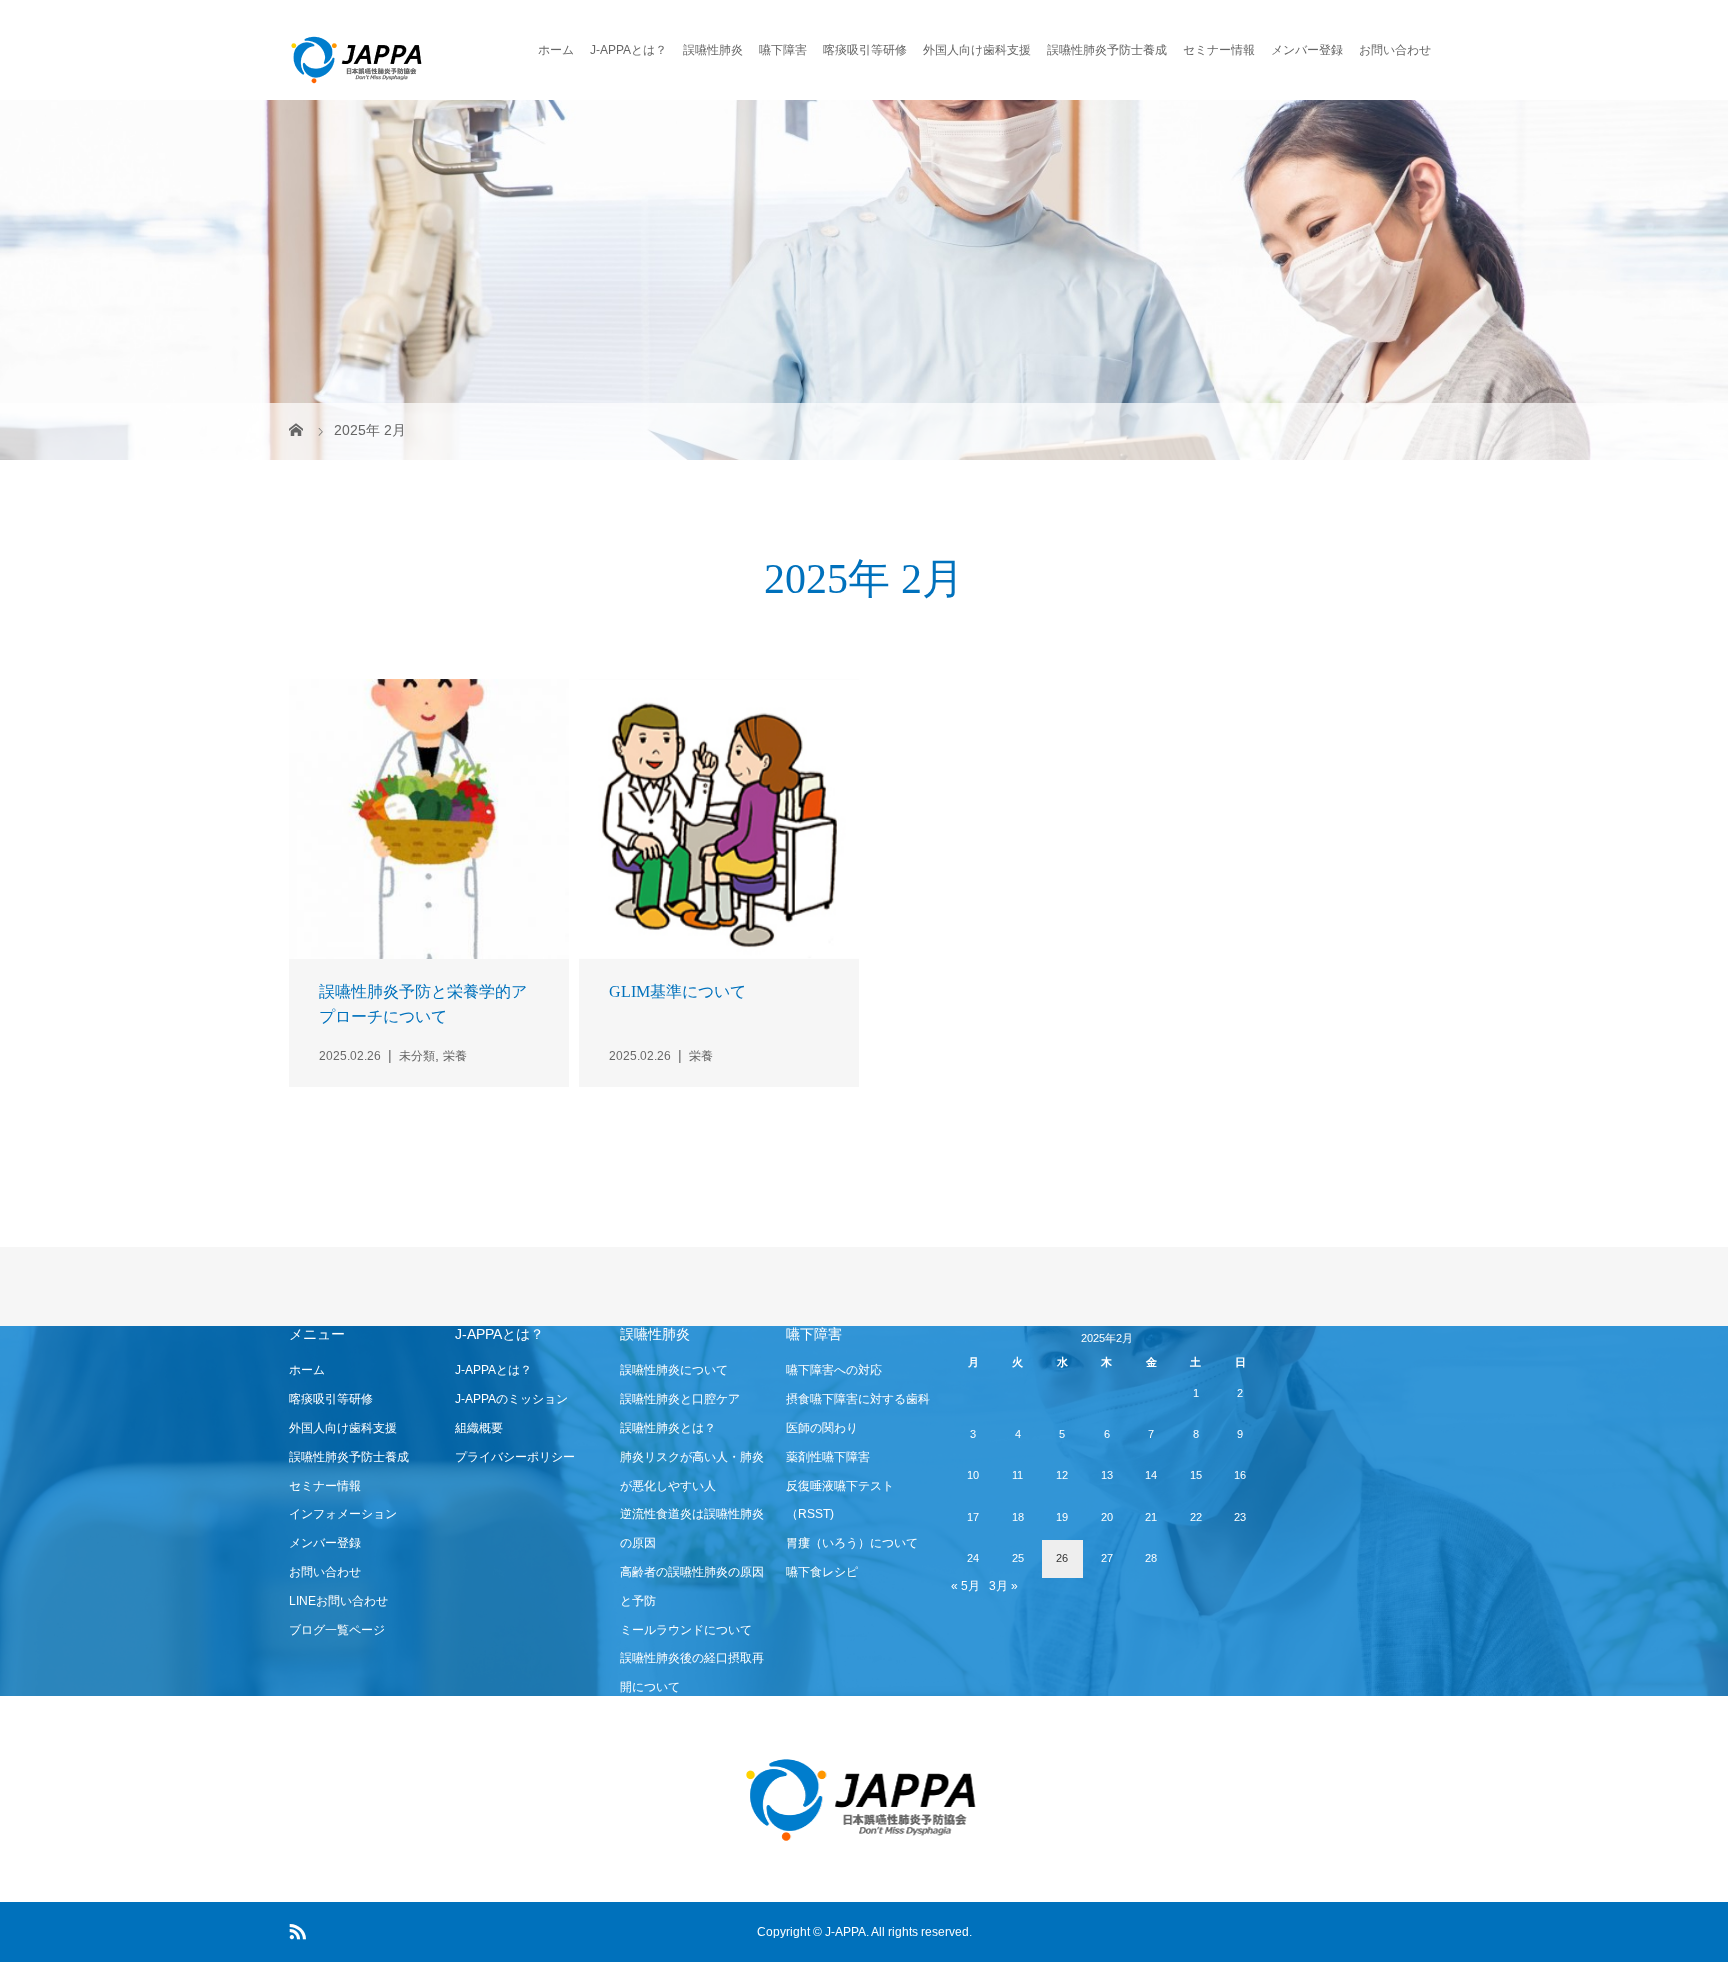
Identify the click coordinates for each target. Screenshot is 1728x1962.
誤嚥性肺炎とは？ (668, 1428)
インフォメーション (343, 1514)
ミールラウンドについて (686, 1630)
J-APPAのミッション (511, 1399)
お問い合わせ (1395, 50)
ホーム (556, 50)
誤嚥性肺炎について (674, 1370)
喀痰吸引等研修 (865, 50)
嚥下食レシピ (822, 1572)
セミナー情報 (1219, 50)
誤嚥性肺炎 (713, 50)
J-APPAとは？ (628, 50)
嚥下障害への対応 (834, 1370)
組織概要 (479, 1428)
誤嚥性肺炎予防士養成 (1107, 50)
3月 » (1003, 1586)
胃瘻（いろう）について (852, 1543)
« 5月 (965, 1586)
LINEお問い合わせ (338, 1601)
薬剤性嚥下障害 (828, 1457)
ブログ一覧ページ (337, 1630)
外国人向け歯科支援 (977, 50)
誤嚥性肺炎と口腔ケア (680, 1399)
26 (1062, 1558)
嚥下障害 (783, 50)
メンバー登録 (1307, 50)
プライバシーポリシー (515, 1457)
